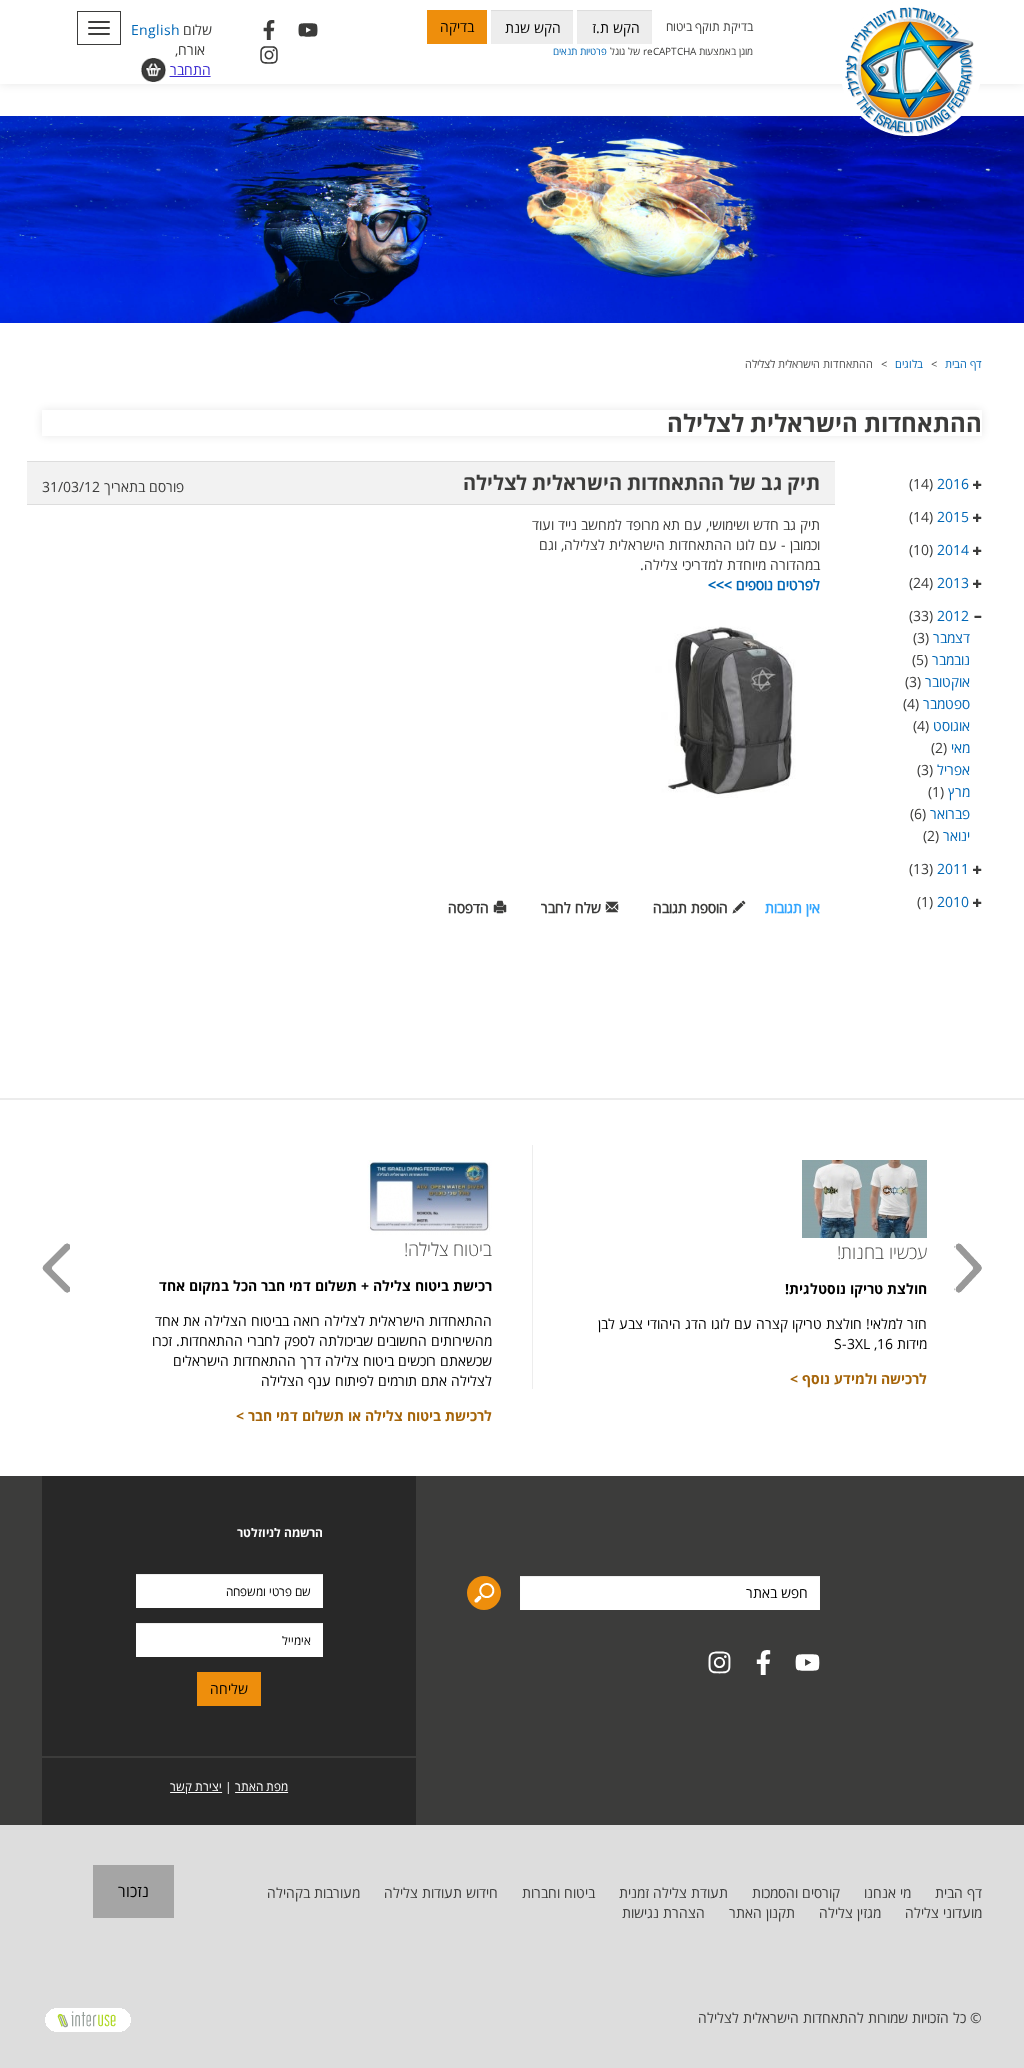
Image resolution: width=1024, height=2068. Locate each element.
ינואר (956, 835)
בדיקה (457, 26)
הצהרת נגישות (663, 1912)
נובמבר (951, 659)
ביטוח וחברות (558, 1892)
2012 (953, 615)
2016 (953, 483)
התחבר (190, 69)
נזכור (133, 1891)
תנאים (565, 51)
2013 (953, 582)
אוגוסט (951, 725)
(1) (943, 901)
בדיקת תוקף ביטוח (709, 26)
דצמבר (951, 637)
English (155, 29)
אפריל (953, 769)
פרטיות (593, 51)
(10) (939, 549)
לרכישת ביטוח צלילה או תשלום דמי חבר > (364, 1415)
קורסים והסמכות (796, 1892)
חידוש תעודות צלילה (441, 1892)
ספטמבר (946, 703)
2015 (953, 516)
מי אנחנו (887, 1892)
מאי (960, 747)
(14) (939, 483)
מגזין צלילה (850, 1912)
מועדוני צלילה (943, 1912)
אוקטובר (947, 681)
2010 (953, 901)
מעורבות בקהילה (313, 1892)
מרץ (959, 791)
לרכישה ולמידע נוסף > (858, 1378)
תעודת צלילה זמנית (673, 1892)
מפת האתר (261, 1786)
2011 (953, 868)
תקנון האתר (762, 1912)
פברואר (950, 813)
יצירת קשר (196, 1786)
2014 (953, 549)
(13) (939, 868)
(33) (939, 615)
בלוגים (909, 363)
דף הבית (963, 363)
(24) (939, 582)
